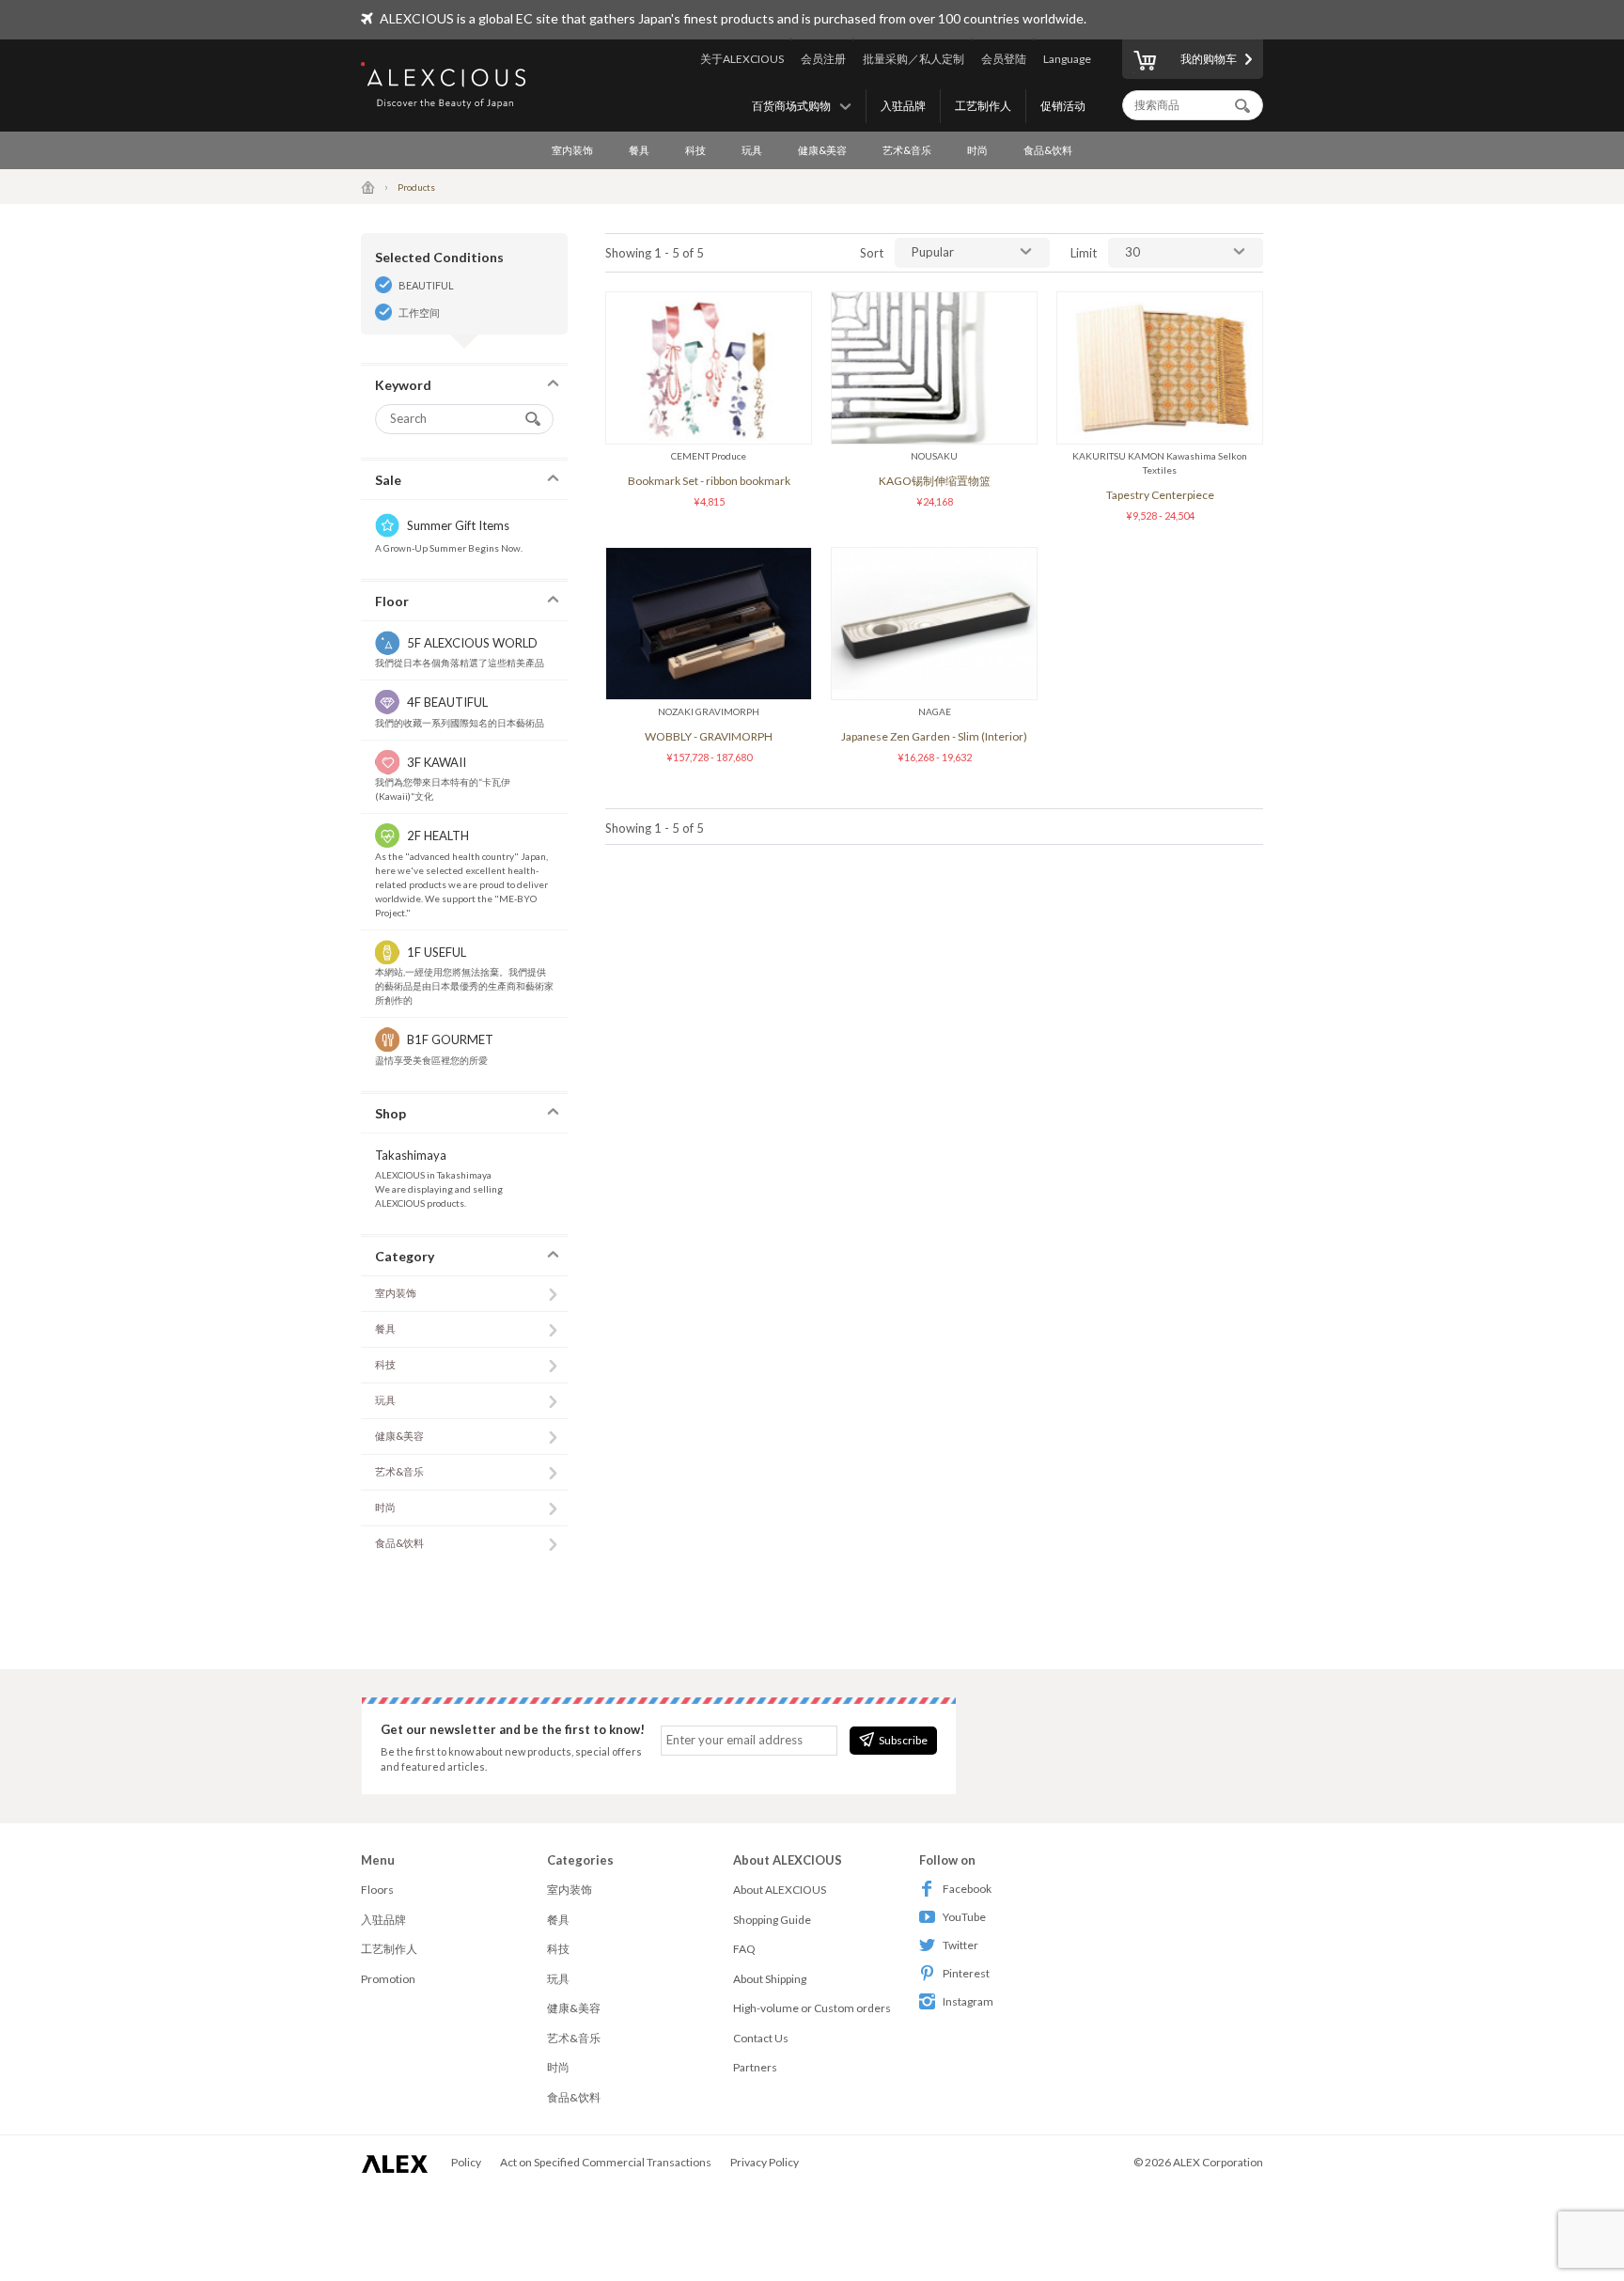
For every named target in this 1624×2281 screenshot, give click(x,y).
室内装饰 (572, 150)
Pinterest (966, 1973)
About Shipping (770, 1979)
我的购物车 (1209, 59)
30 (1132, 252)
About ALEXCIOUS (780, 1890)
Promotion (388, 1979)
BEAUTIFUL (426, 285)
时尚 (977, 150)
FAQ (744, 1949)
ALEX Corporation (1218, 2162)
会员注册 (823, 59)
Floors (377, 1890)
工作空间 (419, 312)
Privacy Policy (765, 2162)
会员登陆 (1004, 59)
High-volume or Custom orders (812, 2008)
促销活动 (1063, 106)
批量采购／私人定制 (913, 59)
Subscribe (903, 1740)
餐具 (639, 150)
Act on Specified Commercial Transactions (606, 2162)
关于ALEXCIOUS (742, 59)
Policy (466, 2162)
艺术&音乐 (907, 150)
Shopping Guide (772, 1920)
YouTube (964, 1917)
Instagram (968, 2001)
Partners (755, 2067)
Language (1067, 59)
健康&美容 (822, 150)
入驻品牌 (903, 106)
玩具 (752, 150)
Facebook (967, 1889)
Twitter (960, 1945)
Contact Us (761, 2038)
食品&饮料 (1048, 150)
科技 (695, 150)
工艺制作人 (983, 106)
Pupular (933, 252)
